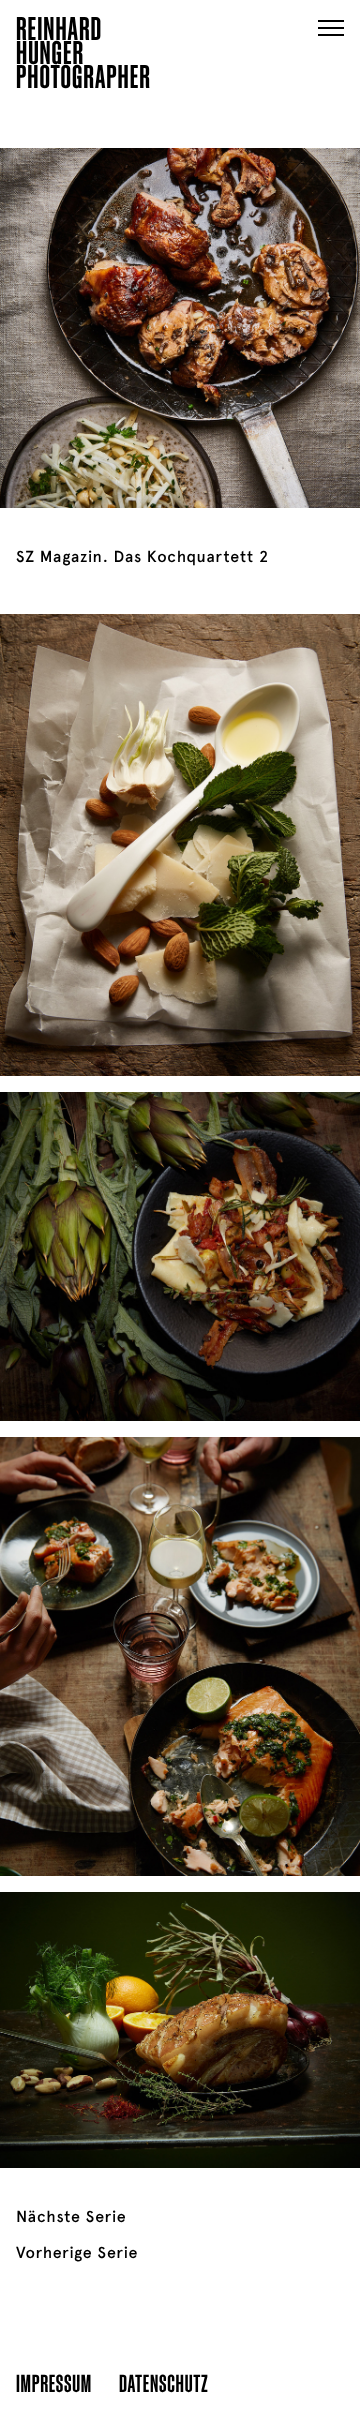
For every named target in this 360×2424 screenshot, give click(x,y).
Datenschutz (163, 2382)
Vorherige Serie (77, 2253)
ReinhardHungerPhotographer (83, 56)
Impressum (54, 2382)
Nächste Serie (71, 2217)
